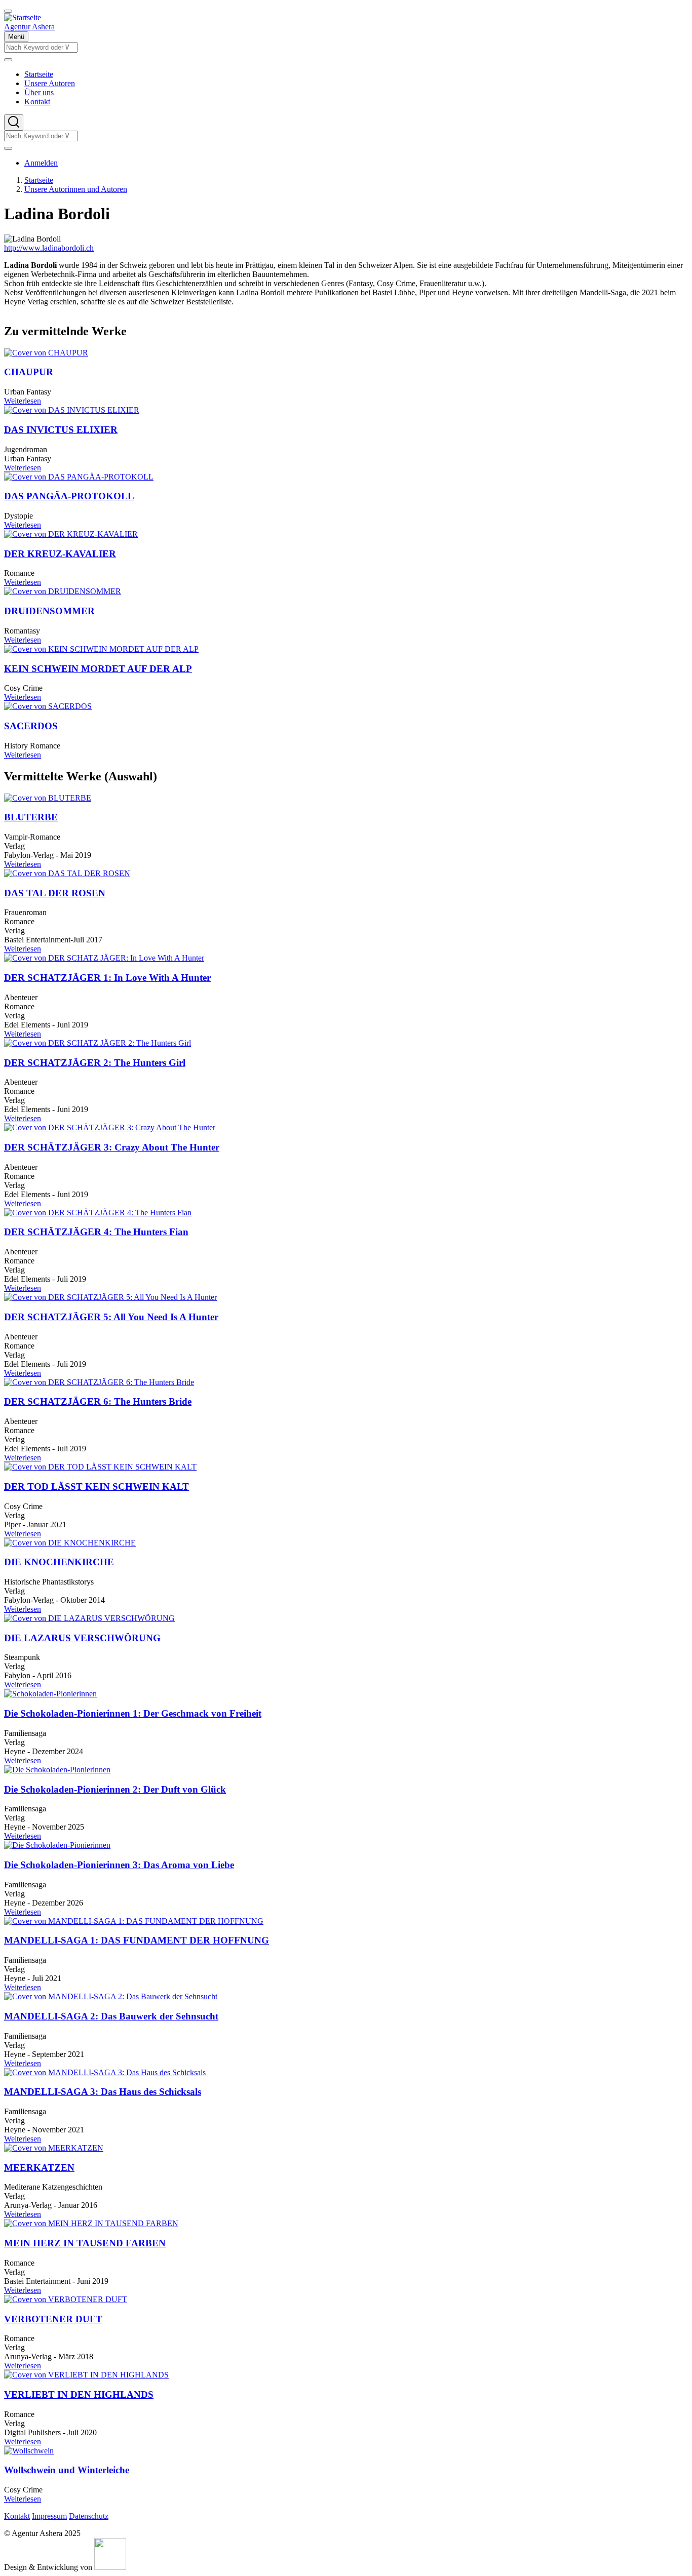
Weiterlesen (23, 401)
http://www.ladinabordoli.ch (49, 248)
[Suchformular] (14, 123)
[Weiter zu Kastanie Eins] (110, 2567)
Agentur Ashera (29, 27)
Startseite (39, 180)
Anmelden (41, 163)
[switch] (8, 11)
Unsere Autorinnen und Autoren (76, 189)
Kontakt (17, 2516)
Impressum (49, 2516)
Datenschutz (89, 2516)
